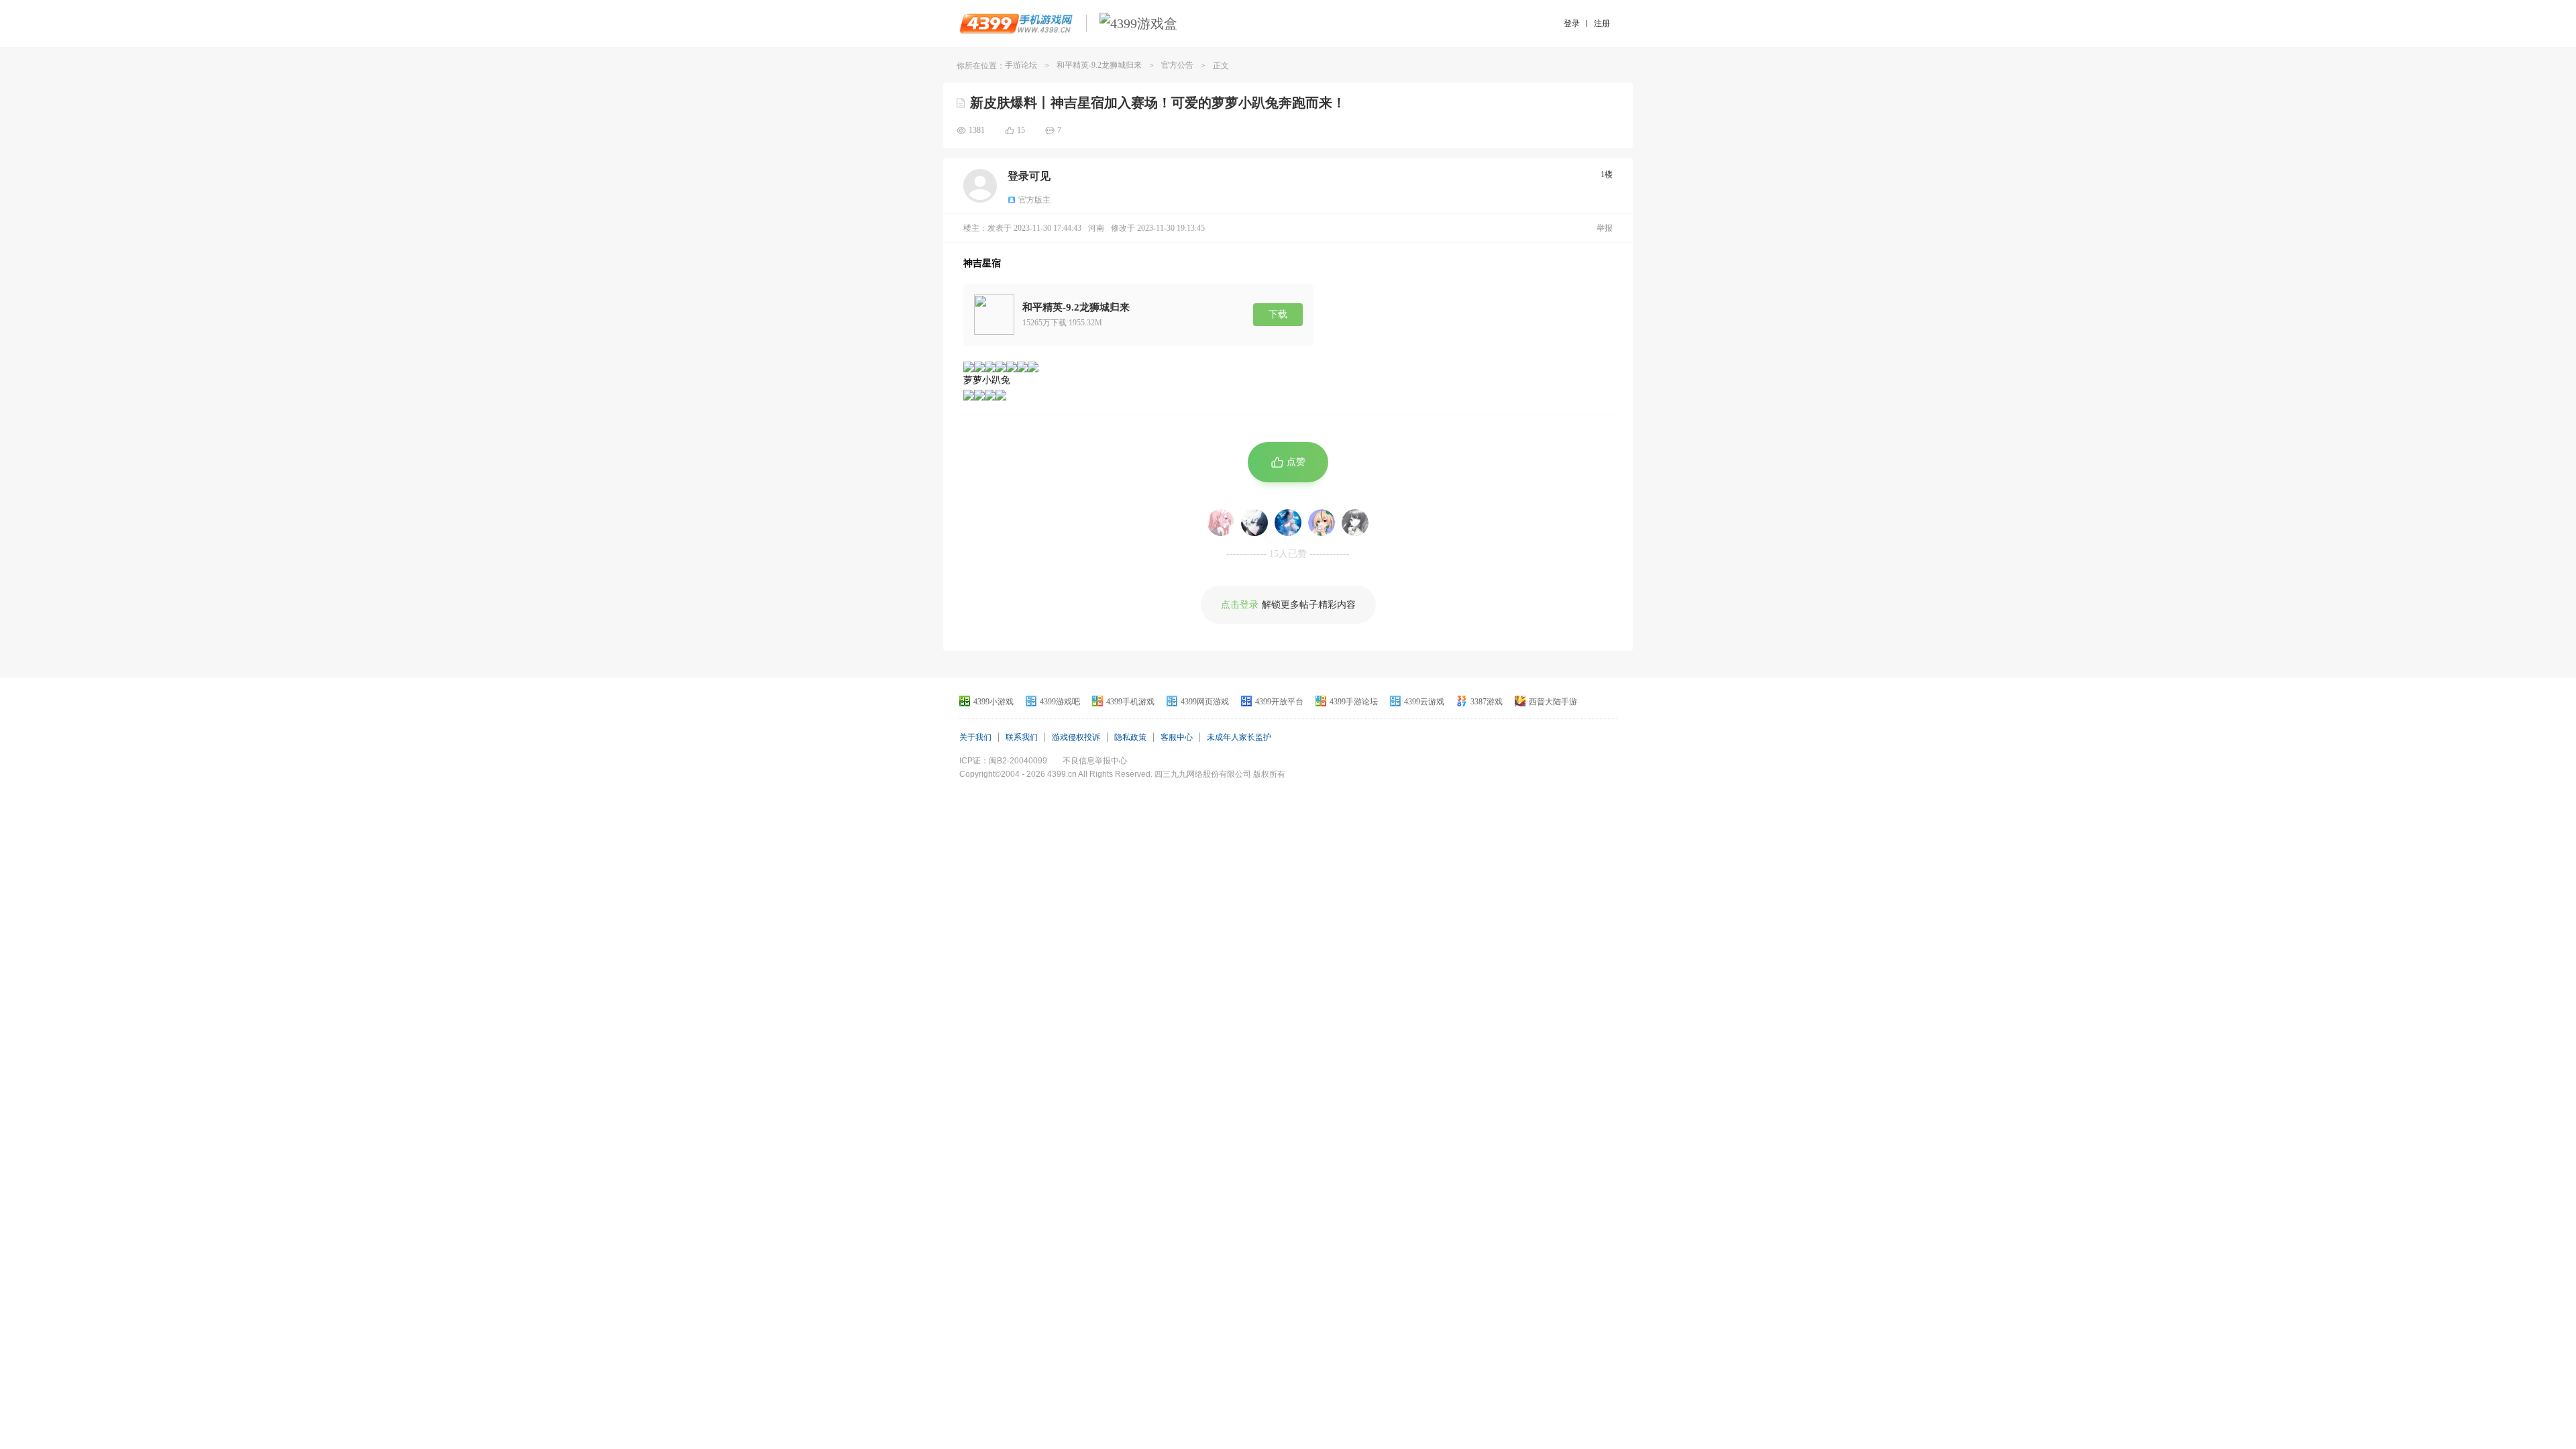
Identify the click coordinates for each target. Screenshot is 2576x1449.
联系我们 (1022, 737)
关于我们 (975, 737)
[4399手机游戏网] (1016, 23)
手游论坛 (1021, 65)
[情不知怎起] (1355, 523)
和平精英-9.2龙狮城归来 (1099, 65)
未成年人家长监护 (1239, 737)
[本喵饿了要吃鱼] (1322, 523)
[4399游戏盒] (1138, 23)
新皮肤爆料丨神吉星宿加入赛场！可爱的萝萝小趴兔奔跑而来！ (1158, 103)
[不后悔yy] (1254, 523)
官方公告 (1177, 65)
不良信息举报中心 (1095, 761)
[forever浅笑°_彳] (1221, 523)
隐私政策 (1130, 737)
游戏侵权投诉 (1076, 737)
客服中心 (1177, 737)
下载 (1278, 314)
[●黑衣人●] (1288, 523)
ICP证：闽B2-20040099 (1003, 761)
